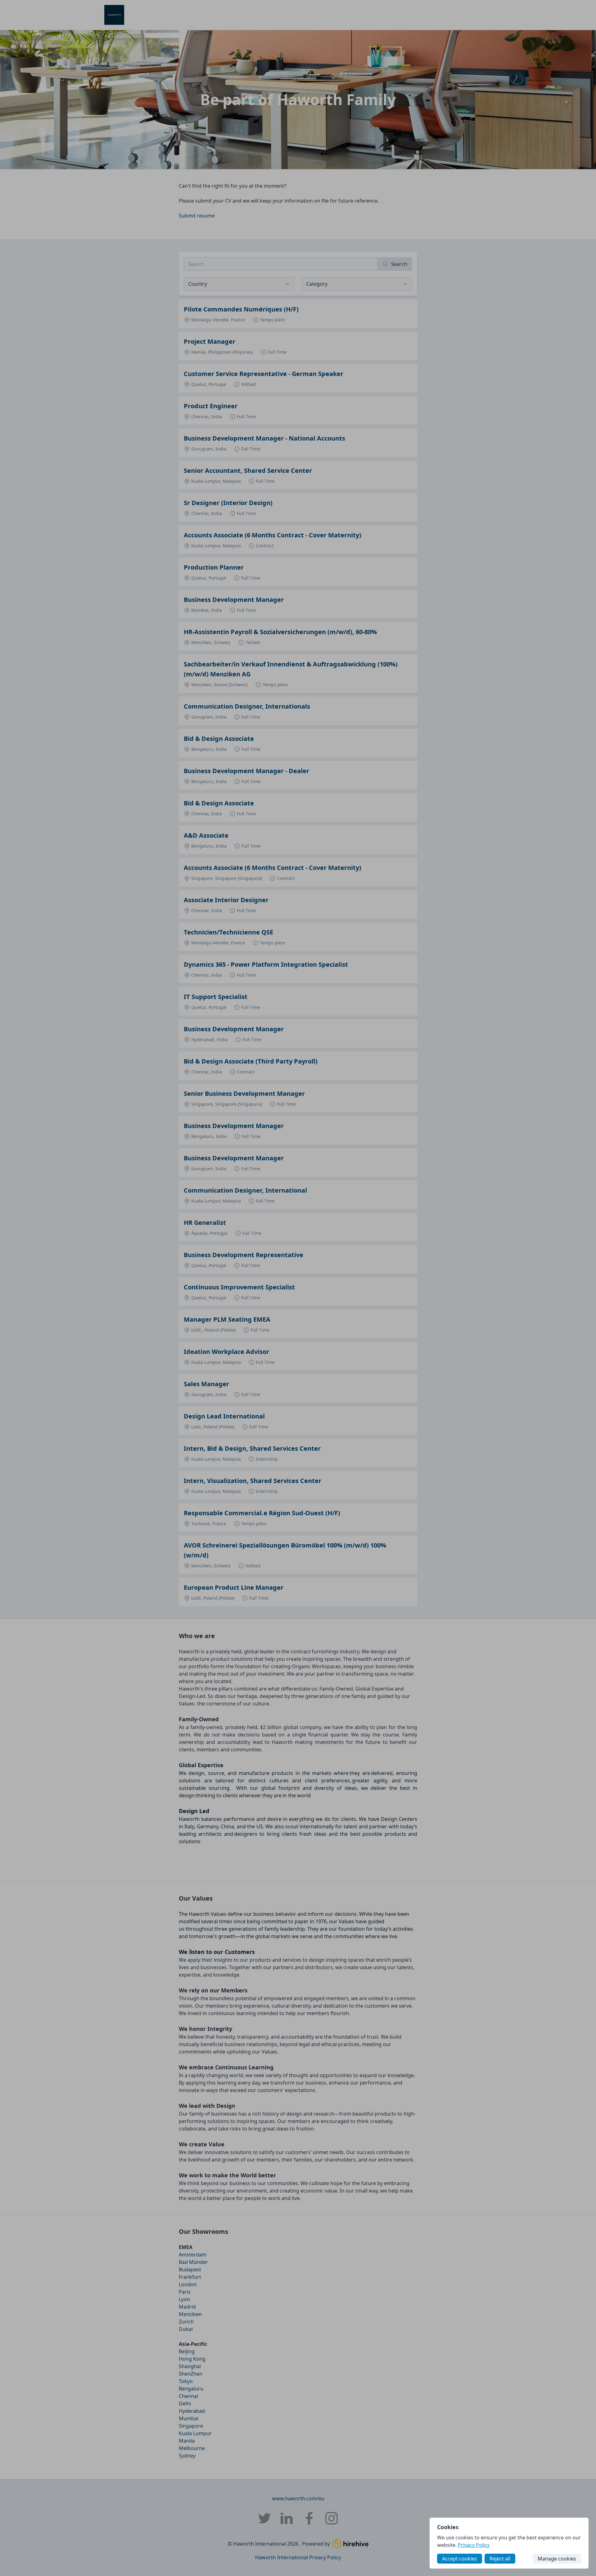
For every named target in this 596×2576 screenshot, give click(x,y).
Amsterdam (193, 2255)
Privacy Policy (474, 2545)
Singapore (191, 2426)
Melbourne (192, 2448)
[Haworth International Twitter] (264, 2518)
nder (202, 2262)
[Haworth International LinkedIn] (287, 2518)
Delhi (185, 2404)
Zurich (186, 2322)
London (188, 2284)
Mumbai (189, 2418)
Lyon (184, 2299)
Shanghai (190, 2366)
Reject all (500, 2559)
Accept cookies (460, 2559)
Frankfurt (190, 2277)
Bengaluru (191, 2389)
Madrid (187, 2307)
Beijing (187, 2351)
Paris (185, 2292)
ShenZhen (191, 2374)
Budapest (190, 2269)
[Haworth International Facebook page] (309, 2518)
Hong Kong (192, 2359)
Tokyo (186, 2381)
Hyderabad (192, 2411)
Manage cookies (557, 2559)
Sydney (187, 2456)
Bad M (186, 2262)
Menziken (190, 2314)
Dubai (186, 2329)
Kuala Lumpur (195, 2433)
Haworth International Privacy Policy (298, 2557)
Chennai (188, 2396)
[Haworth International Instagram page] (332, 2518)
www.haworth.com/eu (298, 2498)
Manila (187, 2441)
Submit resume (197, 216)
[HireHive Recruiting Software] (350, 2544)
